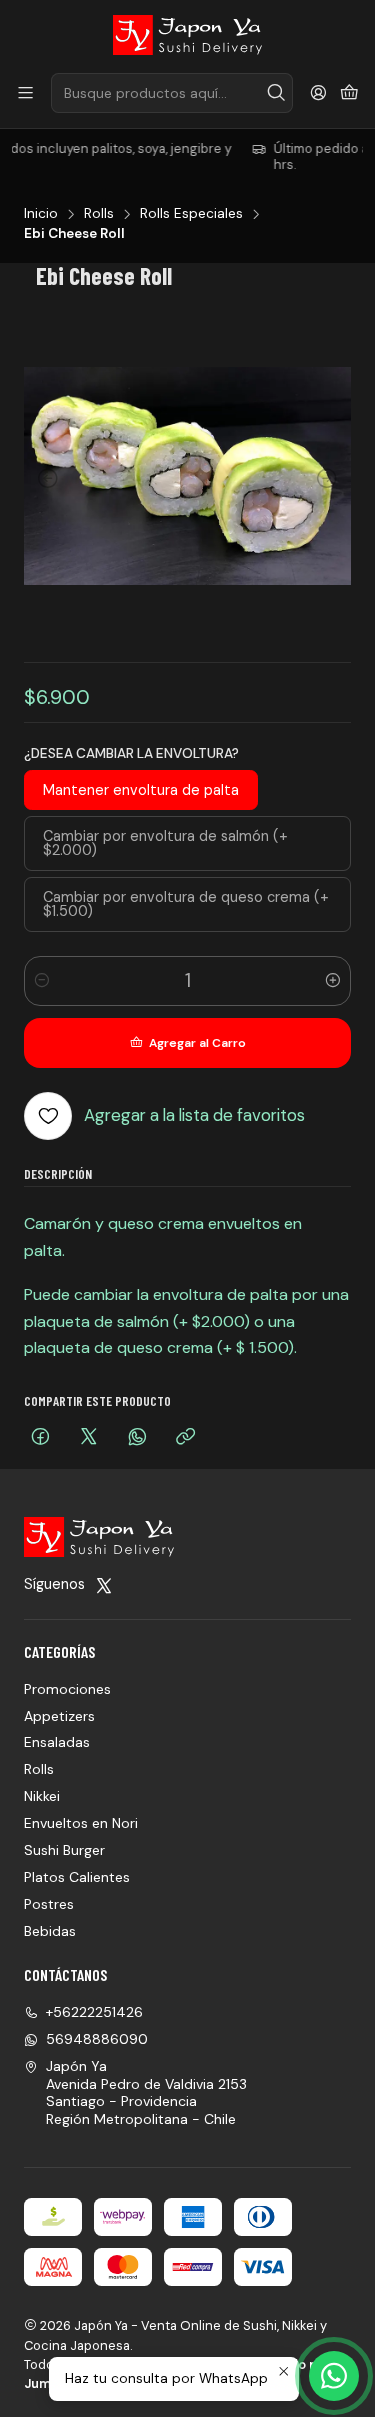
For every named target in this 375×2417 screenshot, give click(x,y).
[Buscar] (276, 93)
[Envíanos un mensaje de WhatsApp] (334, 2376)
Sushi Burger (64, 1850)
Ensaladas (57, 1742)
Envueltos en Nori (81, 1823)
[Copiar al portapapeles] (185, 1438)
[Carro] (349, 93)
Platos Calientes (77, 1877)
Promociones (67, 1689)
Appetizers (59, 1716)
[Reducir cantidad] (42, 981)
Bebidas (50, 1931)
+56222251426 (94, 2012)
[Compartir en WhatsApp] (137, 1438)
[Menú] (25, 93)
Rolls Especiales (191, 214)
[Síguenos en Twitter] (104, 1585)
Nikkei (42, 1796)
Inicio (41, 214)
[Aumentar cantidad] (333, 981)
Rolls (99, 214)
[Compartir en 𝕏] (89, 1438)
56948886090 (97, 2039)
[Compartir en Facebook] (40, 1438)
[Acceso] (318, 93)
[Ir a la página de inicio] (188, 35)
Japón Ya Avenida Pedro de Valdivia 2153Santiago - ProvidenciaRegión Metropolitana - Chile (146, 2092)
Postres (49, 1904)
